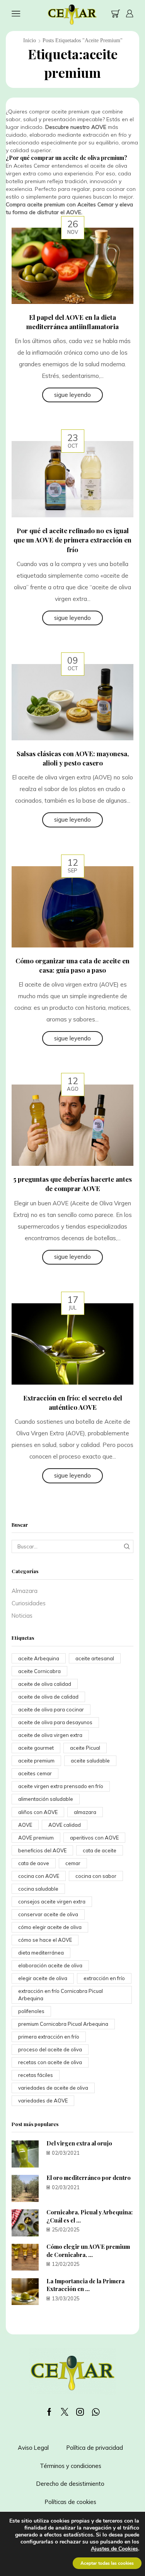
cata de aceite (100, 1850)
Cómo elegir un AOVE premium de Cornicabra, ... (88, 2251)
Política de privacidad (95, 2448)
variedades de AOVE (43, 2101)
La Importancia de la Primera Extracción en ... (85, 2285)
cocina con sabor (96, 1876)
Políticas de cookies (71, 2502)
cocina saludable (38, 1889)
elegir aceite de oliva (43, 1978)
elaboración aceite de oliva (50, 1965)
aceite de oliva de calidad (48, 1697)
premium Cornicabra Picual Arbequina (63, 2024)
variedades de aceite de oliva (53, 2088)
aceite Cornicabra (39, 1671)
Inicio (30, 40)
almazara (85, 1812)
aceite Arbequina (39, 1658)
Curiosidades (29, 1603)
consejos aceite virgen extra (52, 1902)
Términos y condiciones (71, 2466)
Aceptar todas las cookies (107, 2563)
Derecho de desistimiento (70, 2484)
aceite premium (36, 1761)
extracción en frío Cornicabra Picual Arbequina (61, 1995)
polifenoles (31, 2011)
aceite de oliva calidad (45, 1684)
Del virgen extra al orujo (79, 2143)
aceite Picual (85, 1748)
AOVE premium (36, 1838)
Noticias (22, 1616)
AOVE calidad (65, 1825)
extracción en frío (104, 1978)
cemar (73, 1863)
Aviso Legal (33, 2448)
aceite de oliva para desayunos (55, 1722)
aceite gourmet (36, 1748)
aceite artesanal (95, 1658)
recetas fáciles (36, 2075)
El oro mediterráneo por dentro (89, 2178)
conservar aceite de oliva (48, 1914)
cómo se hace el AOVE (45, 1940)
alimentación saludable (46, 1799)
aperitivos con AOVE (94, 1838)
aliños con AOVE (38, 1812)
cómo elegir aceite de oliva (50, 1927)
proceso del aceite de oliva (50, 2049)
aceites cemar (35, 1773)
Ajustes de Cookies (114, 2549)
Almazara (25, 1591)
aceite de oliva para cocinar (51, 1709)
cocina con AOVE (39, 1876)
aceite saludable (90, 1761)
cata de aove (34, 1863)
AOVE (25, 1825)
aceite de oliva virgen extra (50, 1735)
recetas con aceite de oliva (50, 2062)
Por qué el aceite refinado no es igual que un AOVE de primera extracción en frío (72, 540)
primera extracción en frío (49, 2037)
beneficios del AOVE (42, 1850)
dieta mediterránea (41, 1953)
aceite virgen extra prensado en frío (61, 1786)
